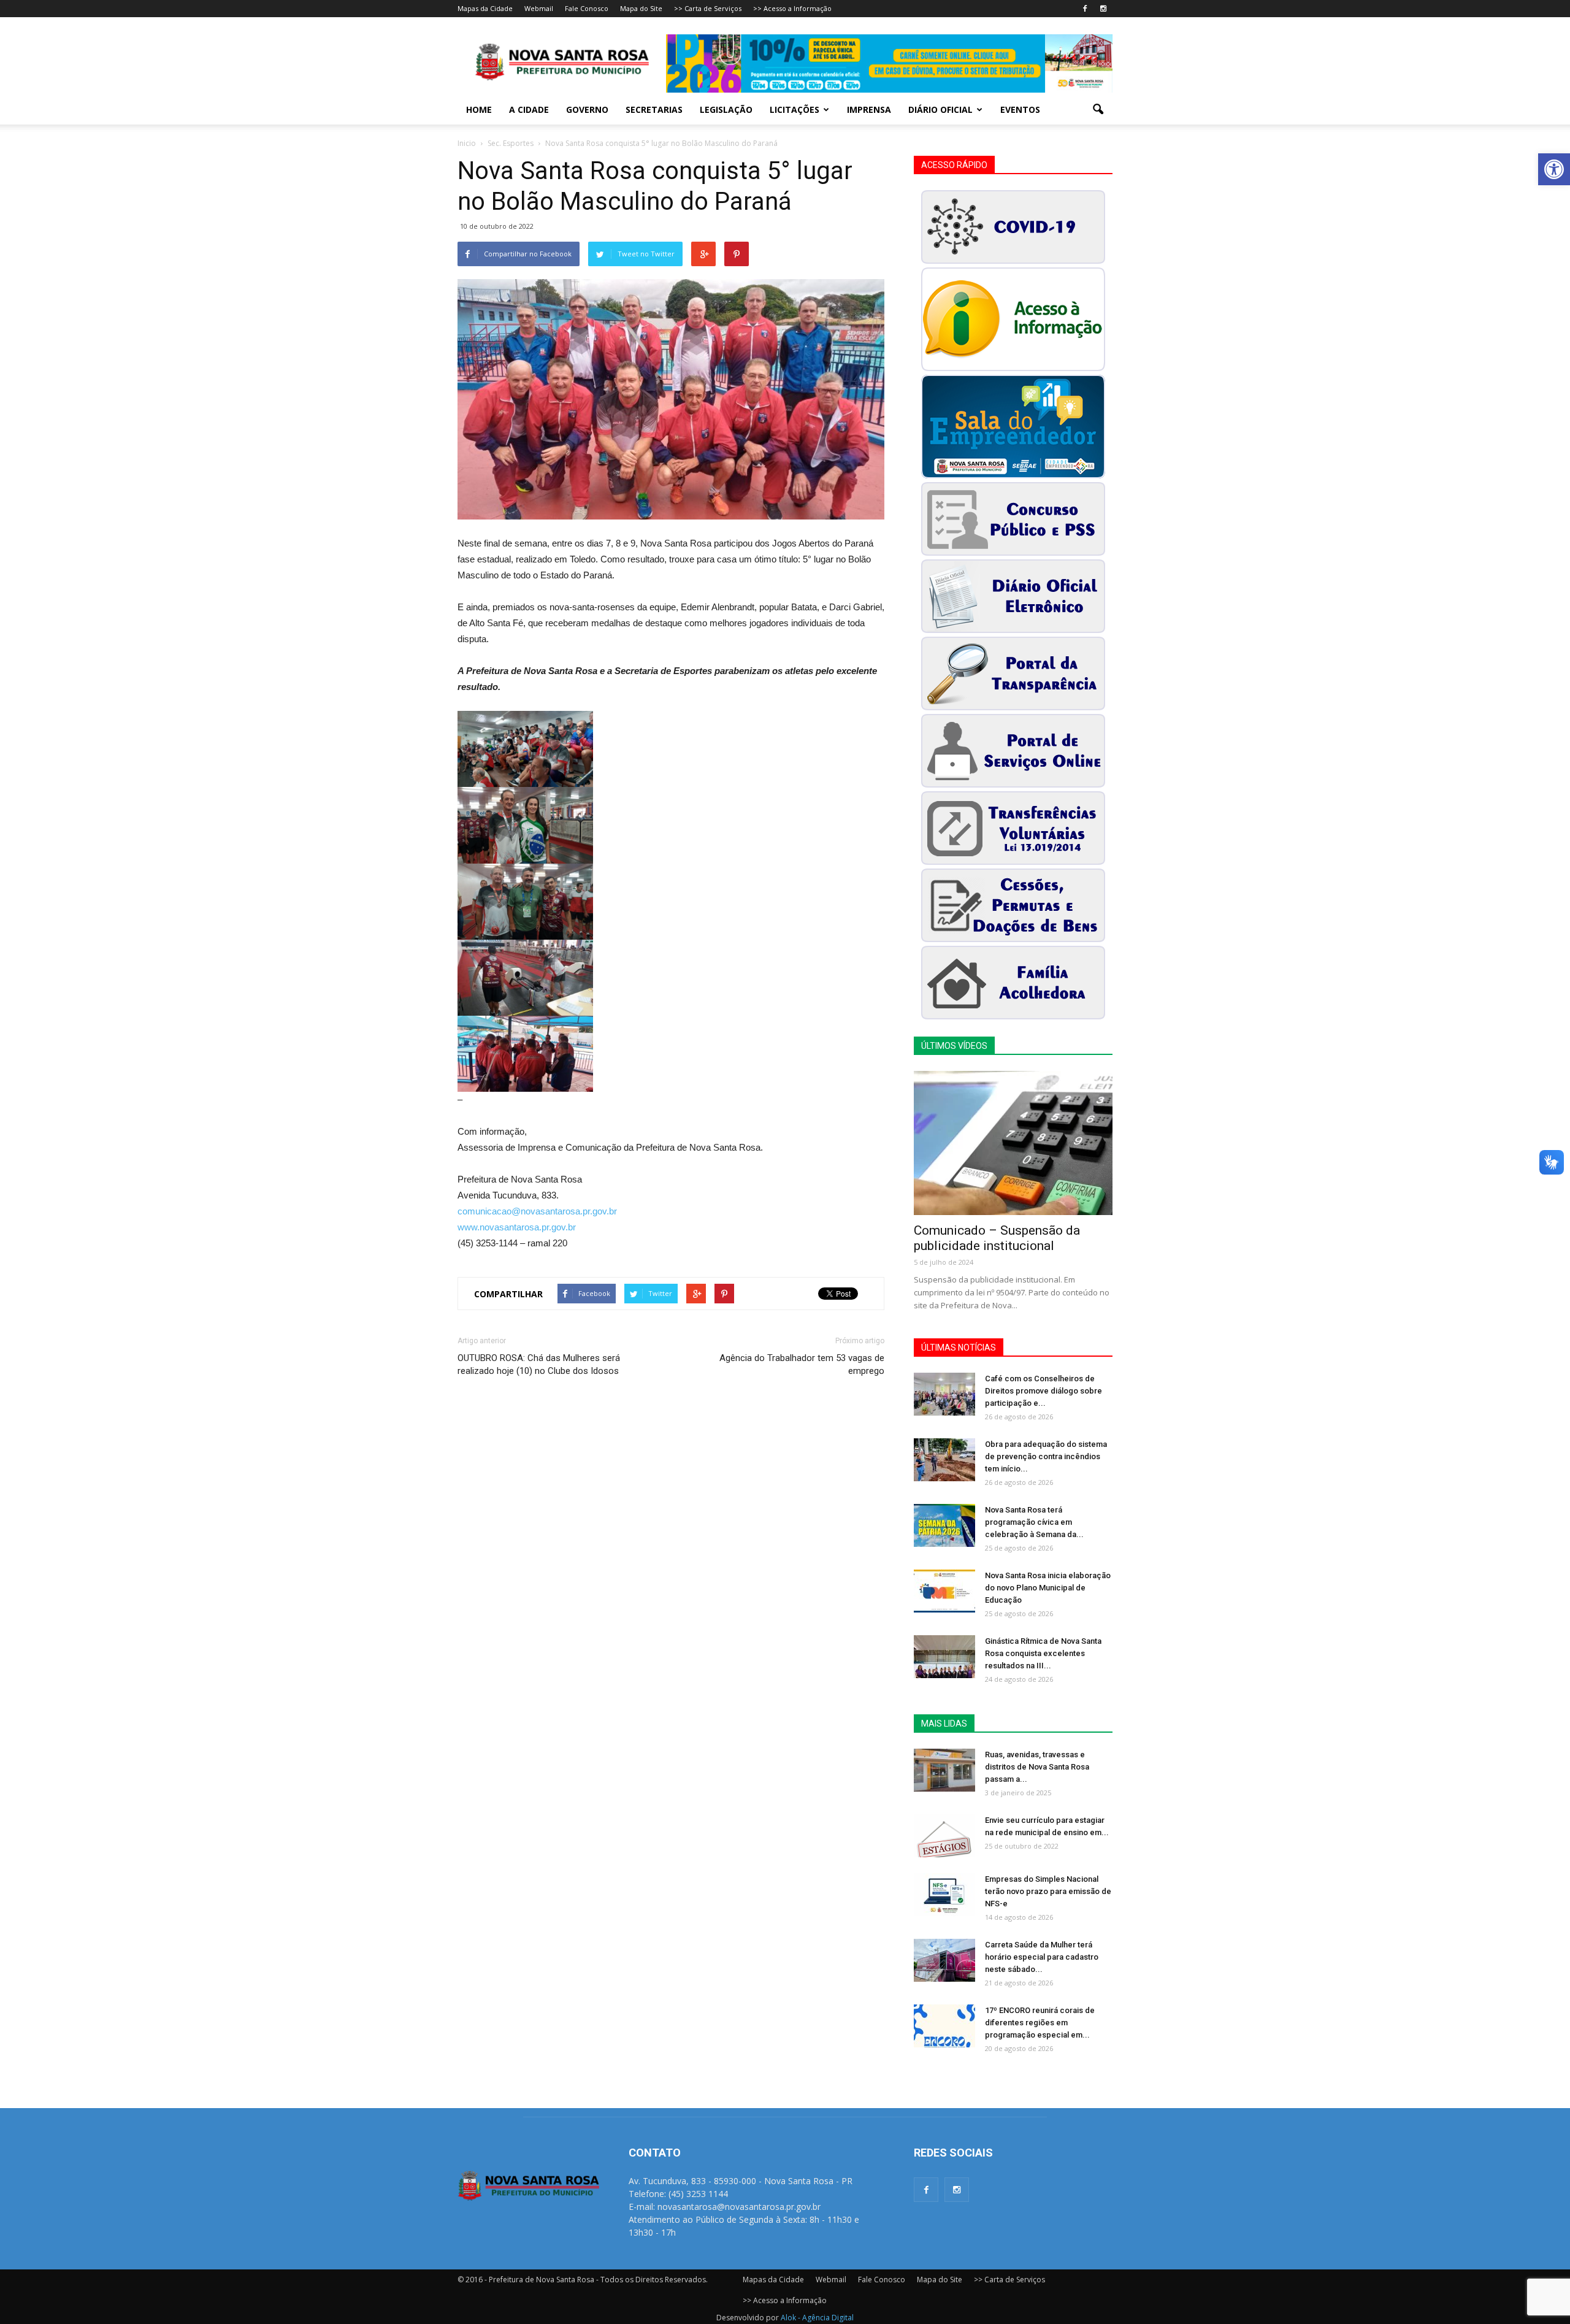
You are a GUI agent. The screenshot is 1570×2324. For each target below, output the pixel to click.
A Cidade (529, 109)
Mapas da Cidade (485, 8)
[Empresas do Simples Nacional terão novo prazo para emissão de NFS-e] (944, 1895)
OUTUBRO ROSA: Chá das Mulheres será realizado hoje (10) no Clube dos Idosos (539, 1364)
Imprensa (869, 109)
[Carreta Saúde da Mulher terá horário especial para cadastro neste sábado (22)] (944, 1960)
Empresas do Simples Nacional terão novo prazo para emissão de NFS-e (1048, 1891)
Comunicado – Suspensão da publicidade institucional (997, 1238)
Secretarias (654, 109)
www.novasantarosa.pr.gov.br (517, 1227)
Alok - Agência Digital (817, 2318)
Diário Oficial (940, 109)
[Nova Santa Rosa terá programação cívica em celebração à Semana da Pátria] (944, 1525)
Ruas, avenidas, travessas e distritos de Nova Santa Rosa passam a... (1037, 1767)
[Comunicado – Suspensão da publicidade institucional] (1013, 1143)
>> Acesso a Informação (792, 8)
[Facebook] (1085, 9)
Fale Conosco (587, 8)
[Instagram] (1103, 9)
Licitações (795, 109)
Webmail (539, 8)
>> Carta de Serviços (708, 8)
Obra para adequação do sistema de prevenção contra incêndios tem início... (1046, 1456)
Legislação (726, 109)
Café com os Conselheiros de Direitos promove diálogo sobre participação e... (1043, 1391)
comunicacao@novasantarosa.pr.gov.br (537, 1211)
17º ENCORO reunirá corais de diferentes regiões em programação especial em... (1040, 2023)
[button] (1554, 169)
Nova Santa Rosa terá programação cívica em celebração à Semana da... (1034, 1522)
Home (479, 109)
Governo (587, 109)
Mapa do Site (641, 8)
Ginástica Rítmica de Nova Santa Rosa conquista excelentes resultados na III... (1043, 1653)
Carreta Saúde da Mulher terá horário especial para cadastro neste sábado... (1042, 1957)
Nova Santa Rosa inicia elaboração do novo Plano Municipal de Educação (1048, 1588)
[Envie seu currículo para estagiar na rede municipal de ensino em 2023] (944, 1836)
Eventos (1020, 109)
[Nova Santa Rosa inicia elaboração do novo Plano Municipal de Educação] (944, 1591)
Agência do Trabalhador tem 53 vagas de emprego (802, 1364)
